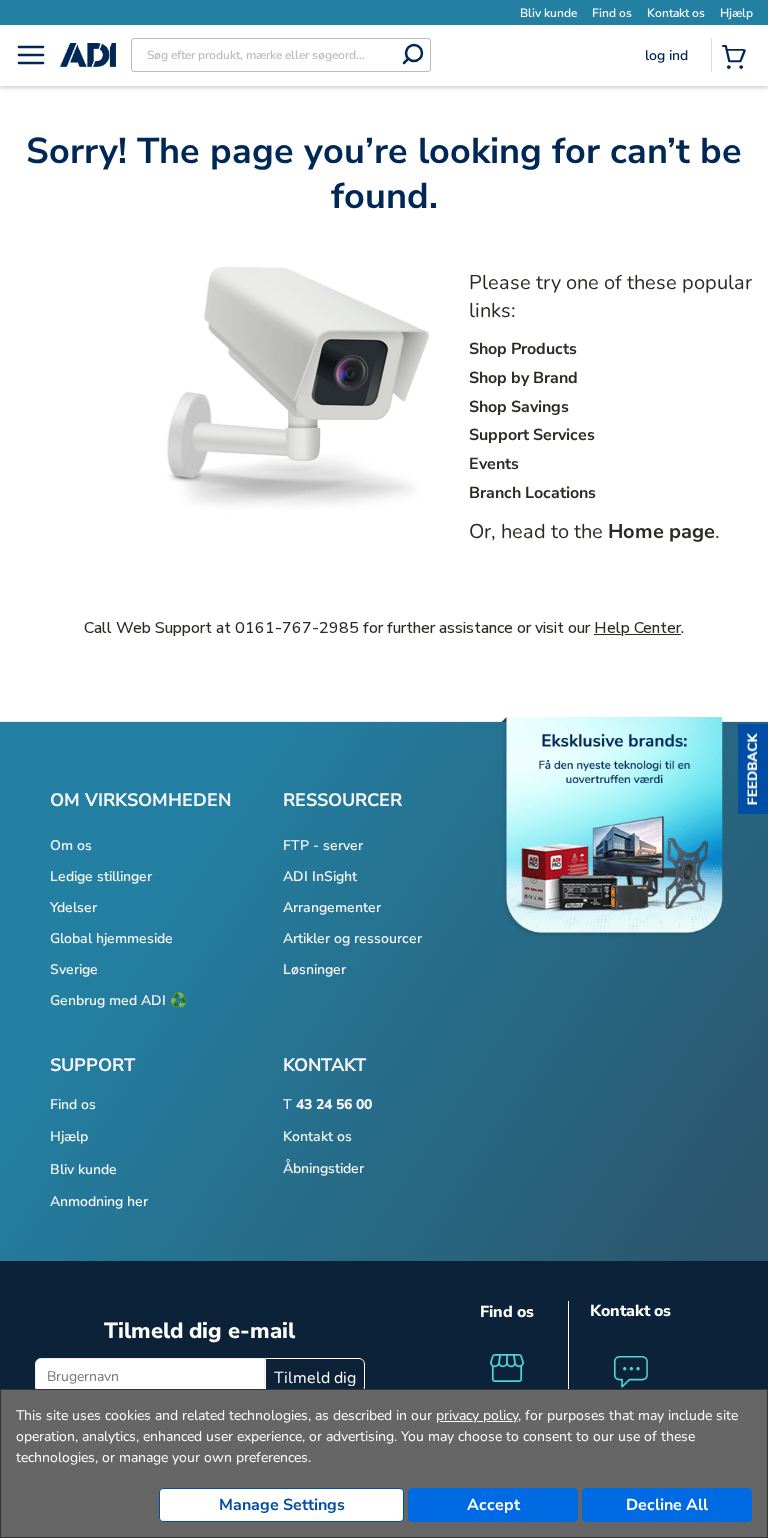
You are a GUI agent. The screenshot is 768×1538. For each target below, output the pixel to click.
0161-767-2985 (297, 628)
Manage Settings (282, 1505)
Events (494, 464)
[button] (753, 769)
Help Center (637, 628)
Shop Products (523, 349)
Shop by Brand (523, 378)
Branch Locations (532, 493)
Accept (493, 1505)
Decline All (667, 1505)
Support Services (532, 435)
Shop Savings (519, 407)
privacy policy (477, 1415)
